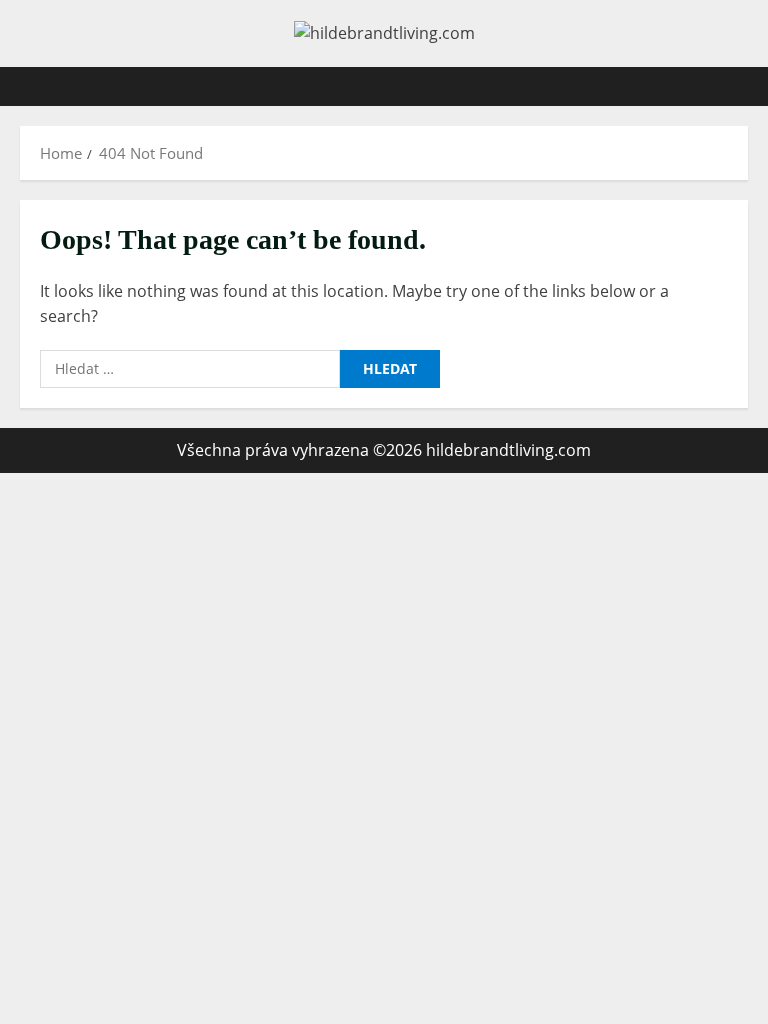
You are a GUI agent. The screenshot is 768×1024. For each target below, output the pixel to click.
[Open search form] (742, 86)
